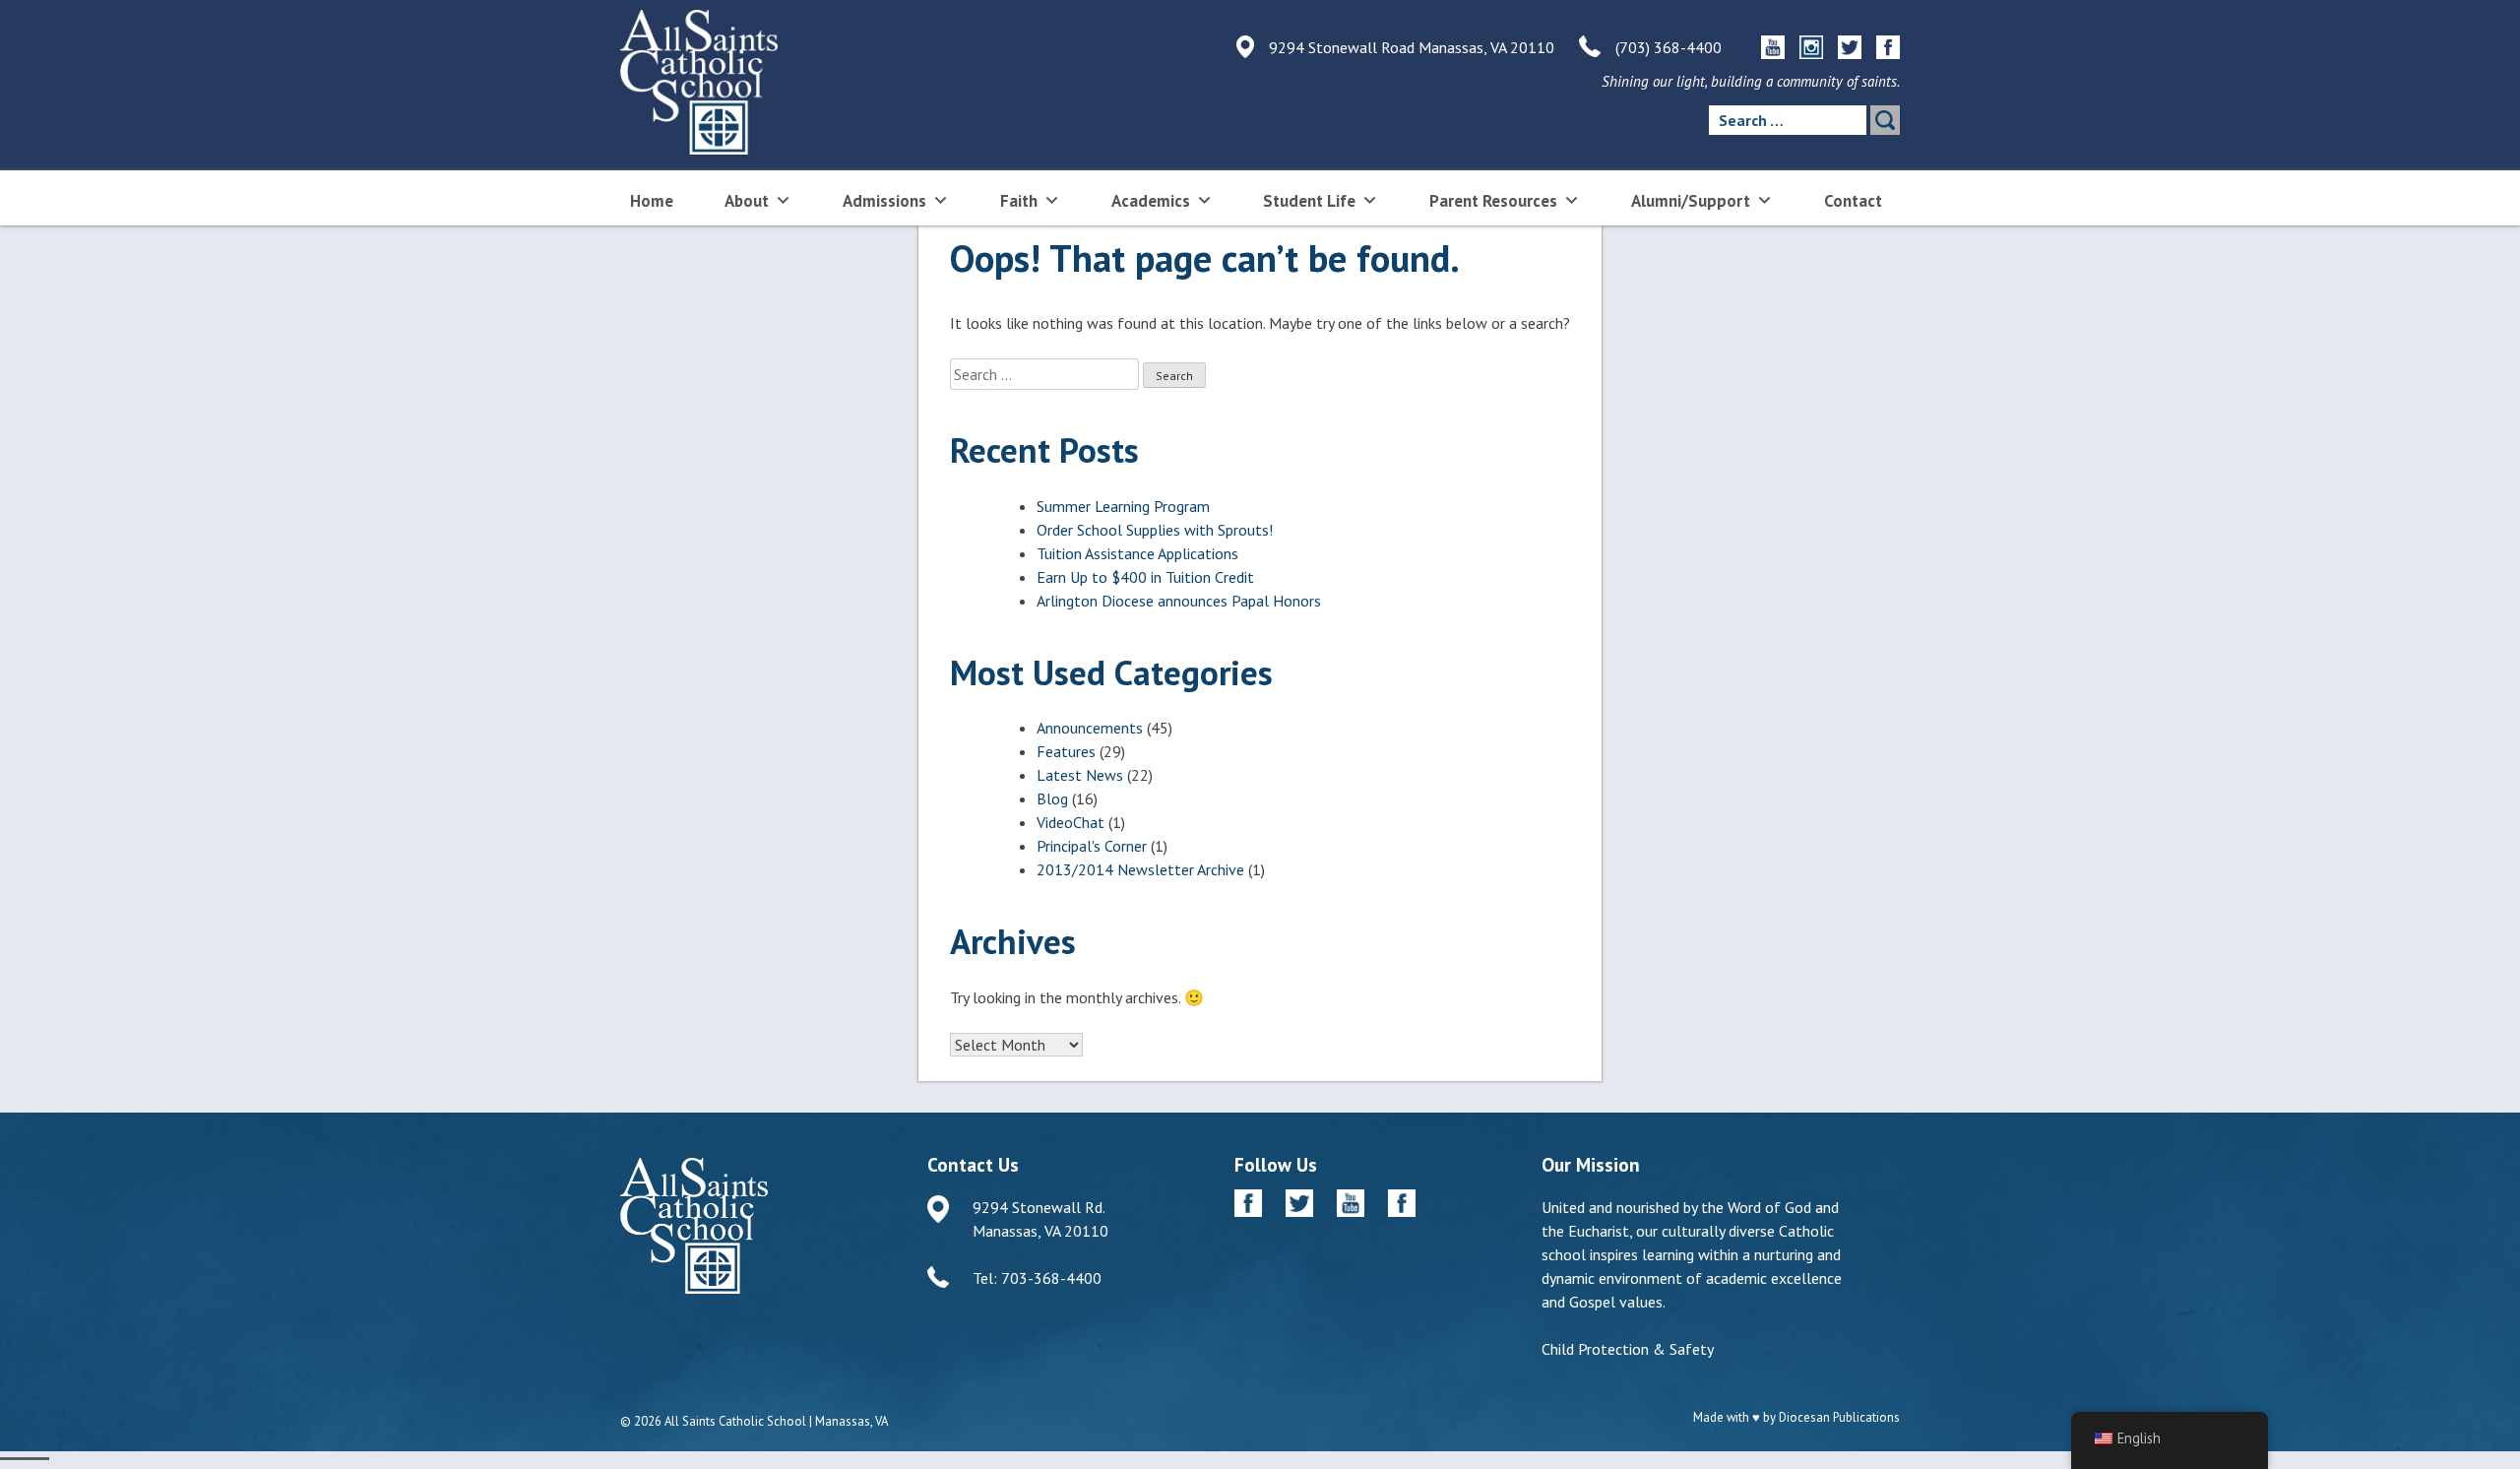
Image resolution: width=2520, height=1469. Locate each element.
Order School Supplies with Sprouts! (1155, 530)
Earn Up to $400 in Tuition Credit (1145, 577)
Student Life (1309, 201)
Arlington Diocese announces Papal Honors (1179, 601)
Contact (1853, 201)
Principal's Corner (1092, 846)
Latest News (1080, 775)
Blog (1052, 798)
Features (1066, 751)
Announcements (1090, 728)
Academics (1151, 201)
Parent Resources (1493, 201)
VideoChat (1071, 822)
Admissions (884, 201)
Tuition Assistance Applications (1137, 553)
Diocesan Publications (1839, 1417)
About (747, 201)
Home (652, 201)
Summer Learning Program (1123, 506)
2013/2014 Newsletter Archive (1140, 869)
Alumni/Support (1691, 201)
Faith (1019, 201)
